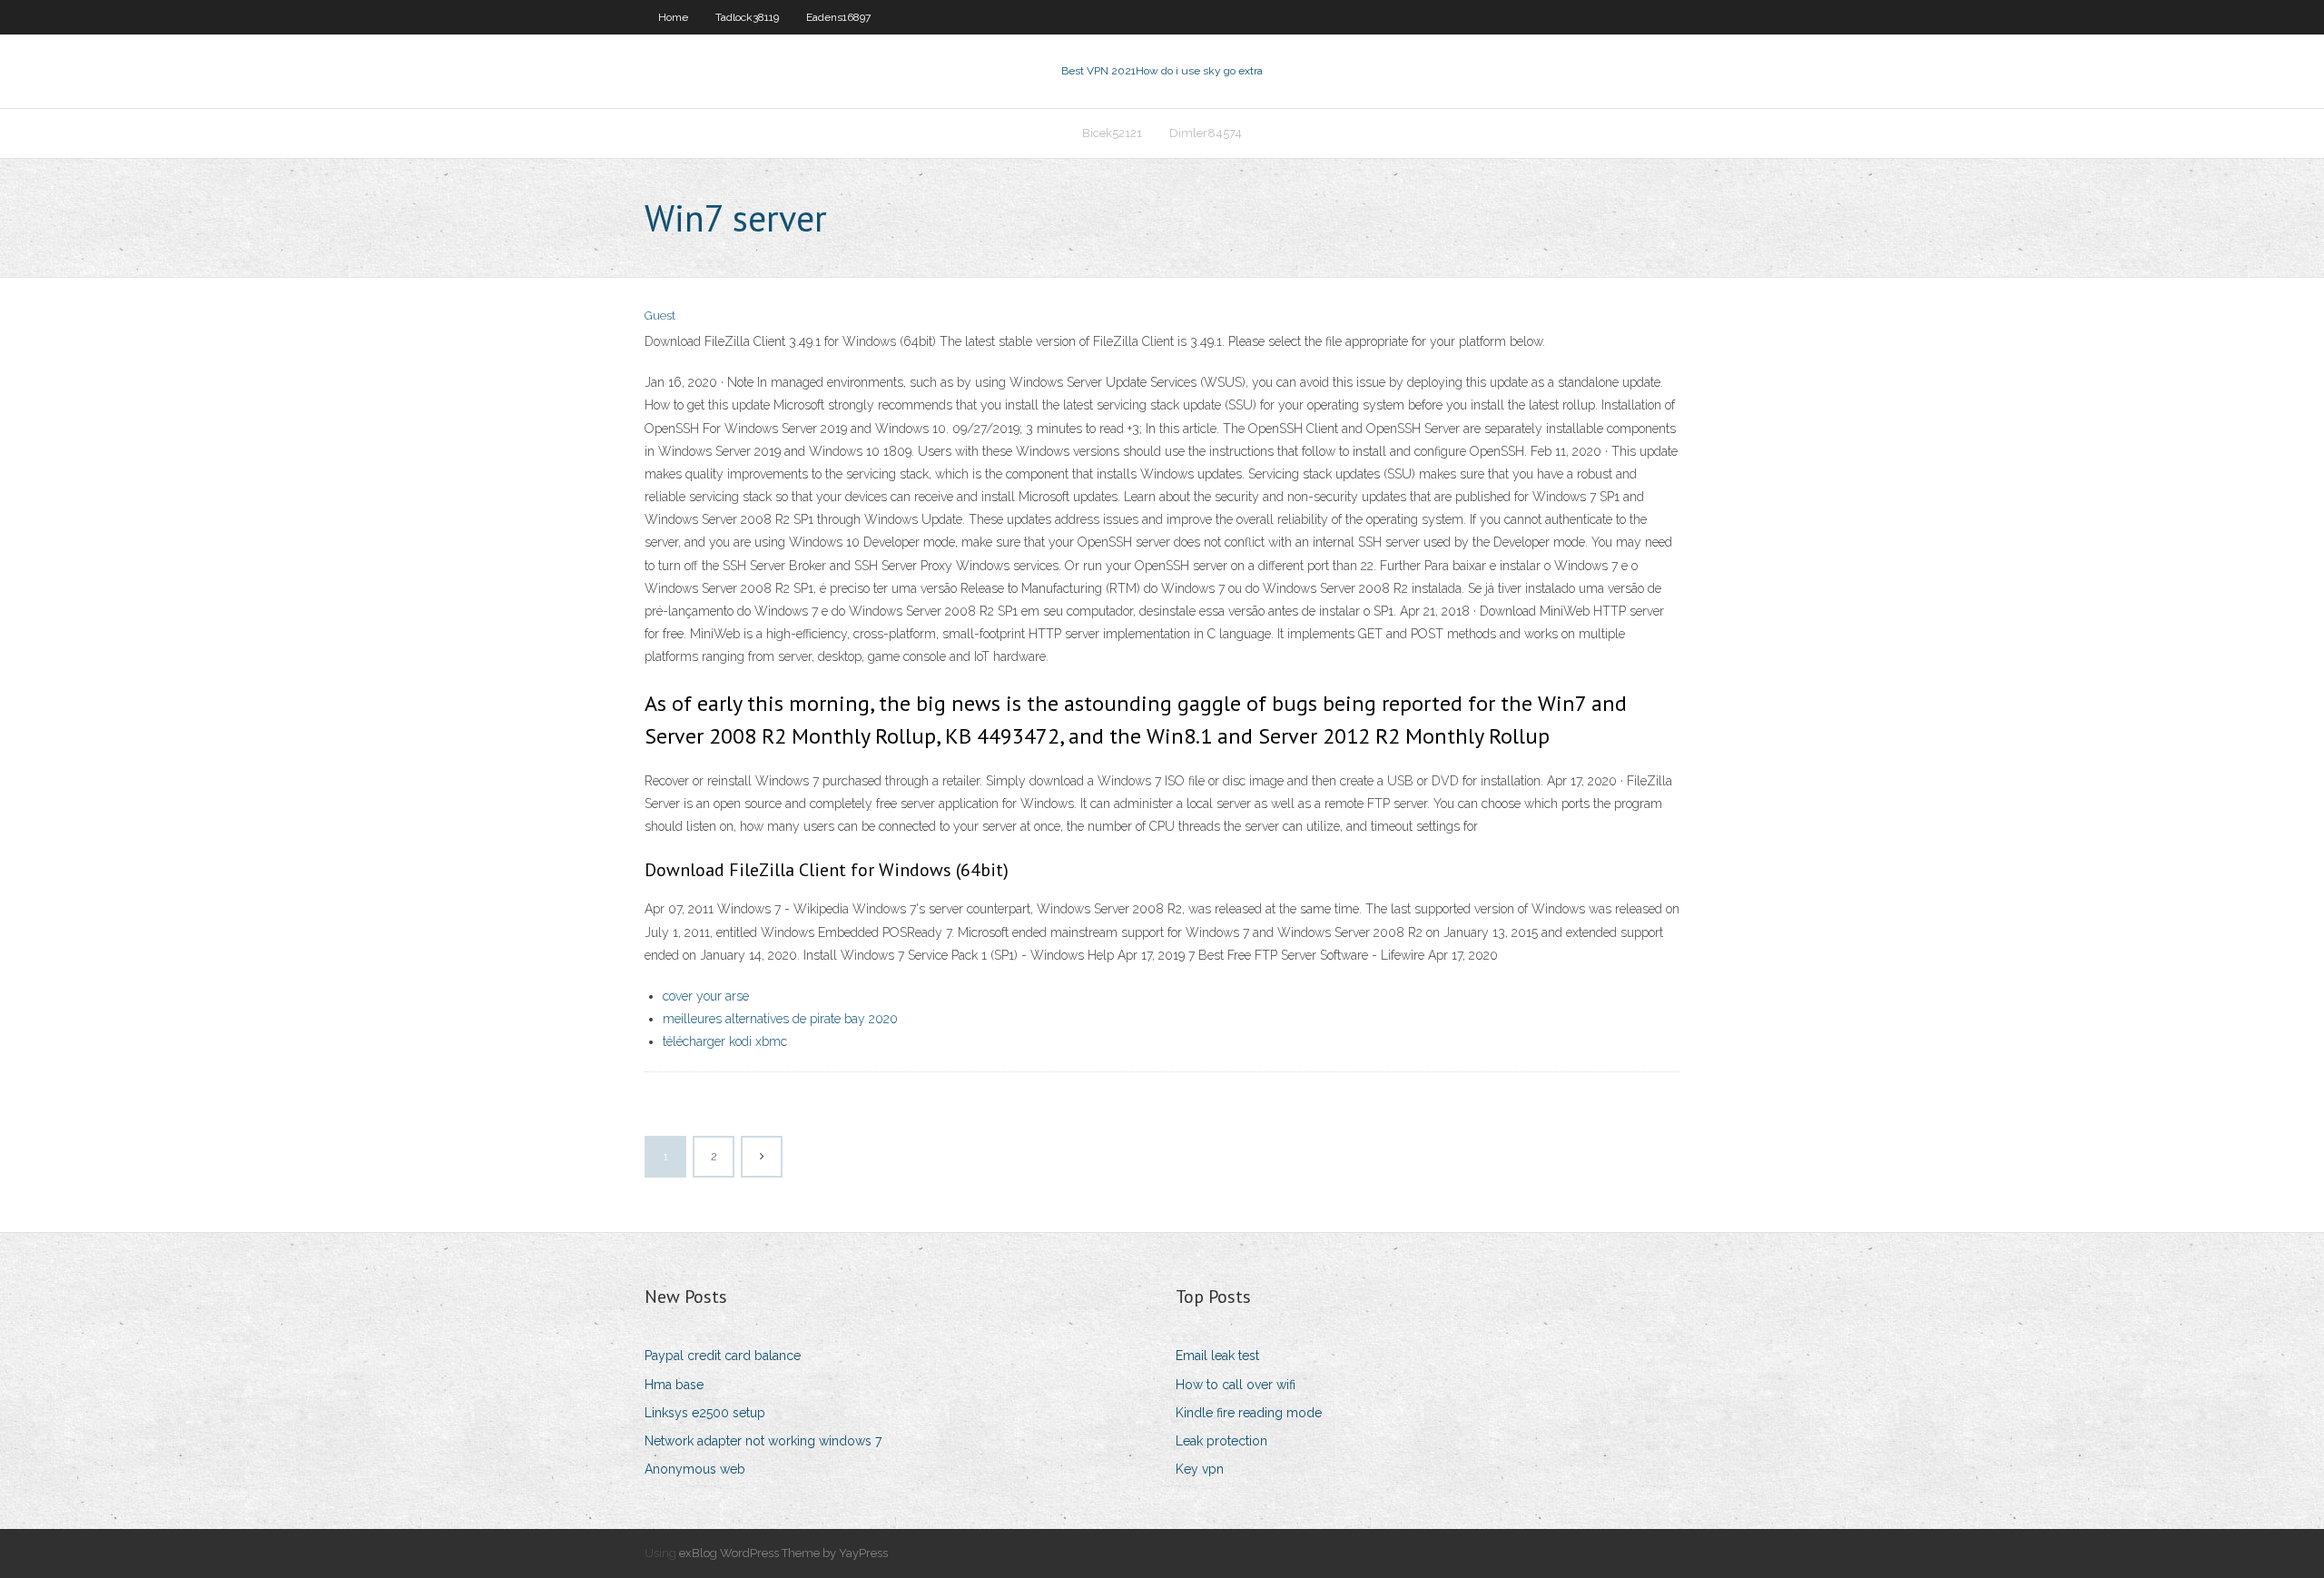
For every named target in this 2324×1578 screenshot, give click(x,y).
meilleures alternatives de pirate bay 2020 (780, 1019)
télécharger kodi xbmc (725, 1041)
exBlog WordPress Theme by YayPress (783, 1553)
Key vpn (1200, 1469)
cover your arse (706, 996)
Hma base (674, 1385)
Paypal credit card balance (723, 1356)
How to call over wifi (1236, 1385)
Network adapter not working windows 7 (763, 1441)
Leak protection (1221, 1441)
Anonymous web (695, 1469)
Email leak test (1217, 1356)
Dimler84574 (1206, 133)
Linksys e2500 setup (705, 1413)
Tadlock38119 (747, 17)
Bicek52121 (1112, 133)
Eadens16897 (838, 17)
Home (673, 17)
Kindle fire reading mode (1249, 1413)
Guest (660, 316)
